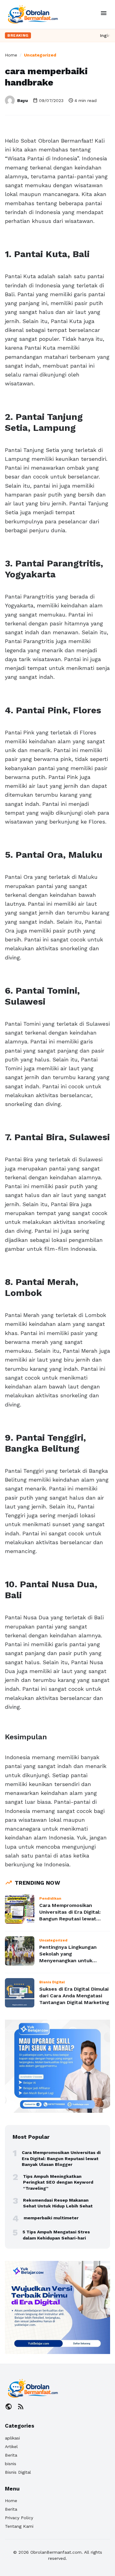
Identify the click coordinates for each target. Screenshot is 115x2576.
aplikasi (12, 2438)
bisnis (11, 2464)
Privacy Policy (19, 2518)
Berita (11, 2455)
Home (11, 55)
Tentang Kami (19, 2526)
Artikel (11, 2447)
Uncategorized (40, 55)
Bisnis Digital (18, 2472)
